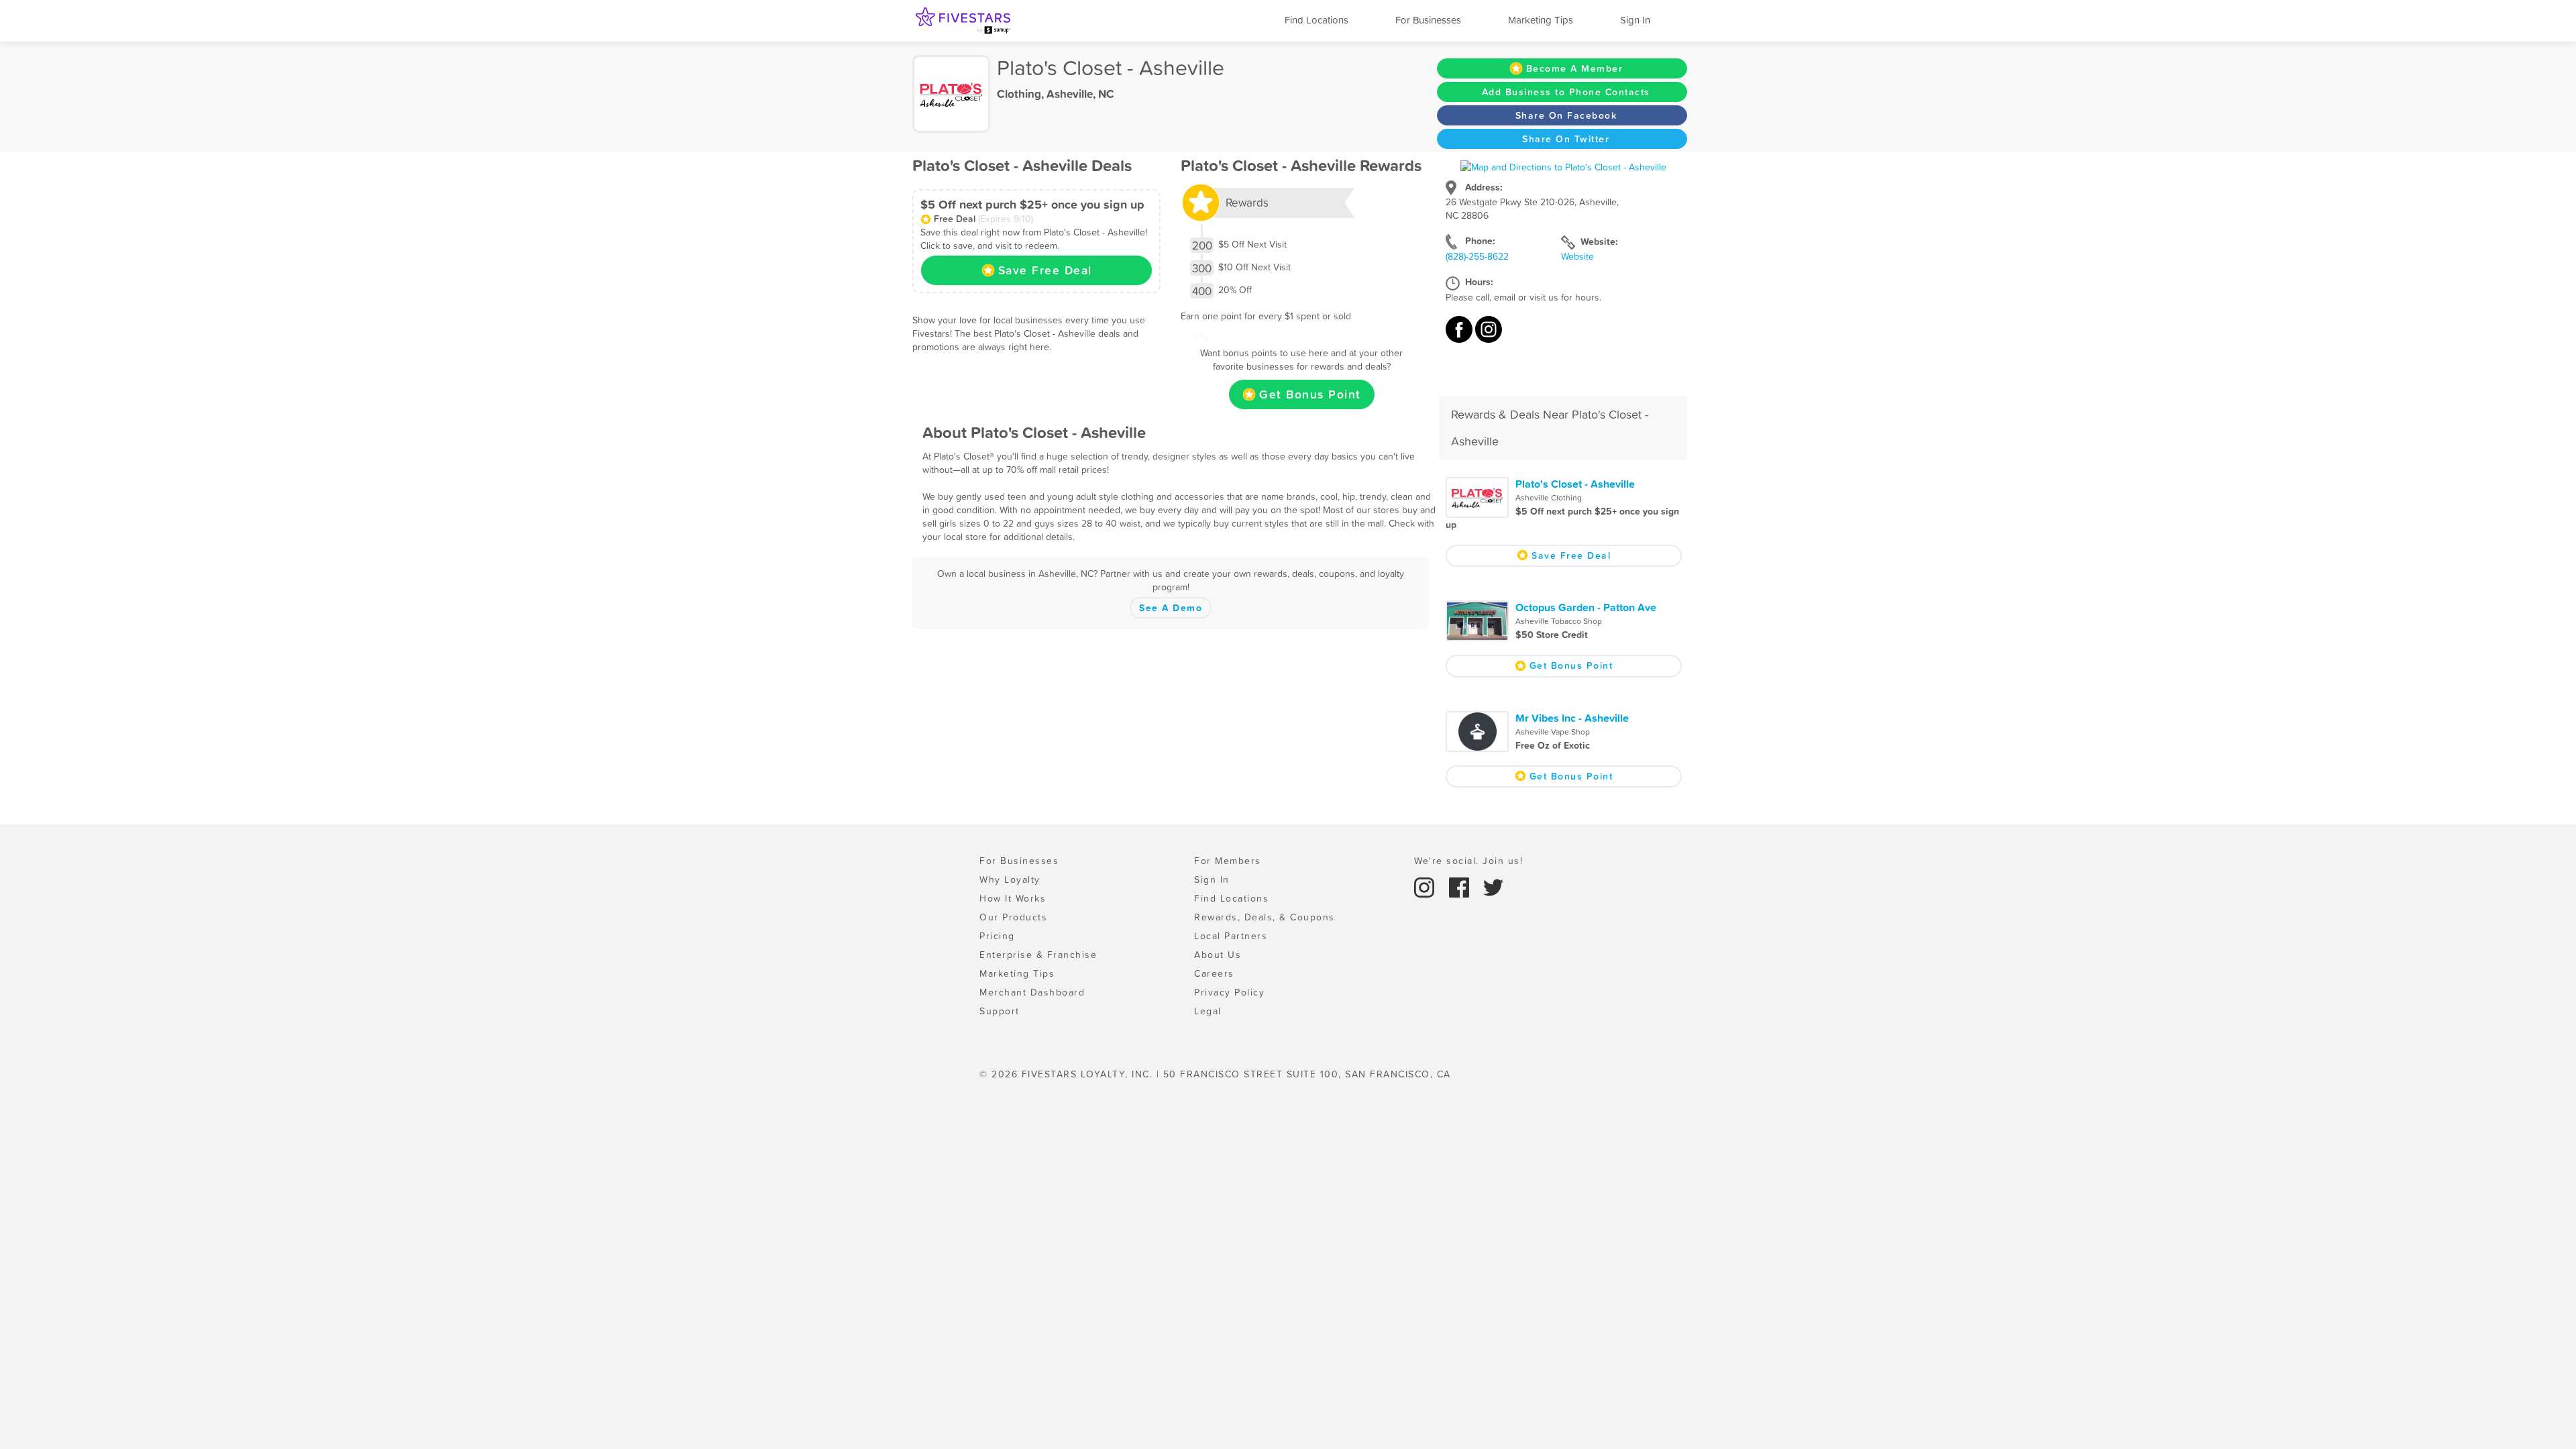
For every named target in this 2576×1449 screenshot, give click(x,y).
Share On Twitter (1566, 139)
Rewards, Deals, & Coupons (1265, 917)
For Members (1228, 861)
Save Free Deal (1045, 270)
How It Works (1013, 898)
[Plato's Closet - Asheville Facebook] (1460, 336)
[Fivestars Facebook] (1461, 886)
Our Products (1013, 917)
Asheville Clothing (1549, 498)
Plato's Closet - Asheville (1575, 484)
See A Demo (1171, 608)
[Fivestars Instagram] (1426, 886)
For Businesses (1428, 20)
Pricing (997, 936)
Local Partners (1231, 936)
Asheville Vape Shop (1553, 732)
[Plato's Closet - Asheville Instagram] (1489, 336)
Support (1000, 1011)
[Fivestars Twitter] (1493, 886)
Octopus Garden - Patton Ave (1586, 607)
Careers (1214, 973)
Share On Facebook (1566, 115)
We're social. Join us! (1468, 861)
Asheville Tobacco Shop (1559, 621)
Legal (1208, 1011)
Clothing (1019, 94)
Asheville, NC (1080, 94)
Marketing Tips (1541, 20)
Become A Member (1575, 68)
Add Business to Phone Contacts (1566, 92)
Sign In (1635, 20)
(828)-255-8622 (1477, 256)
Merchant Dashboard (1032, 992)
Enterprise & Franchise (1038, 955)
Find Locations (1317, 20)
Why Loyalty (1010, 879)
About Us (1218, 955)
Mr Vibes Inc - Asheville (1572, 718)
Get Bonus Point (1310, 394)
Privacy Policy (1229, 992)
